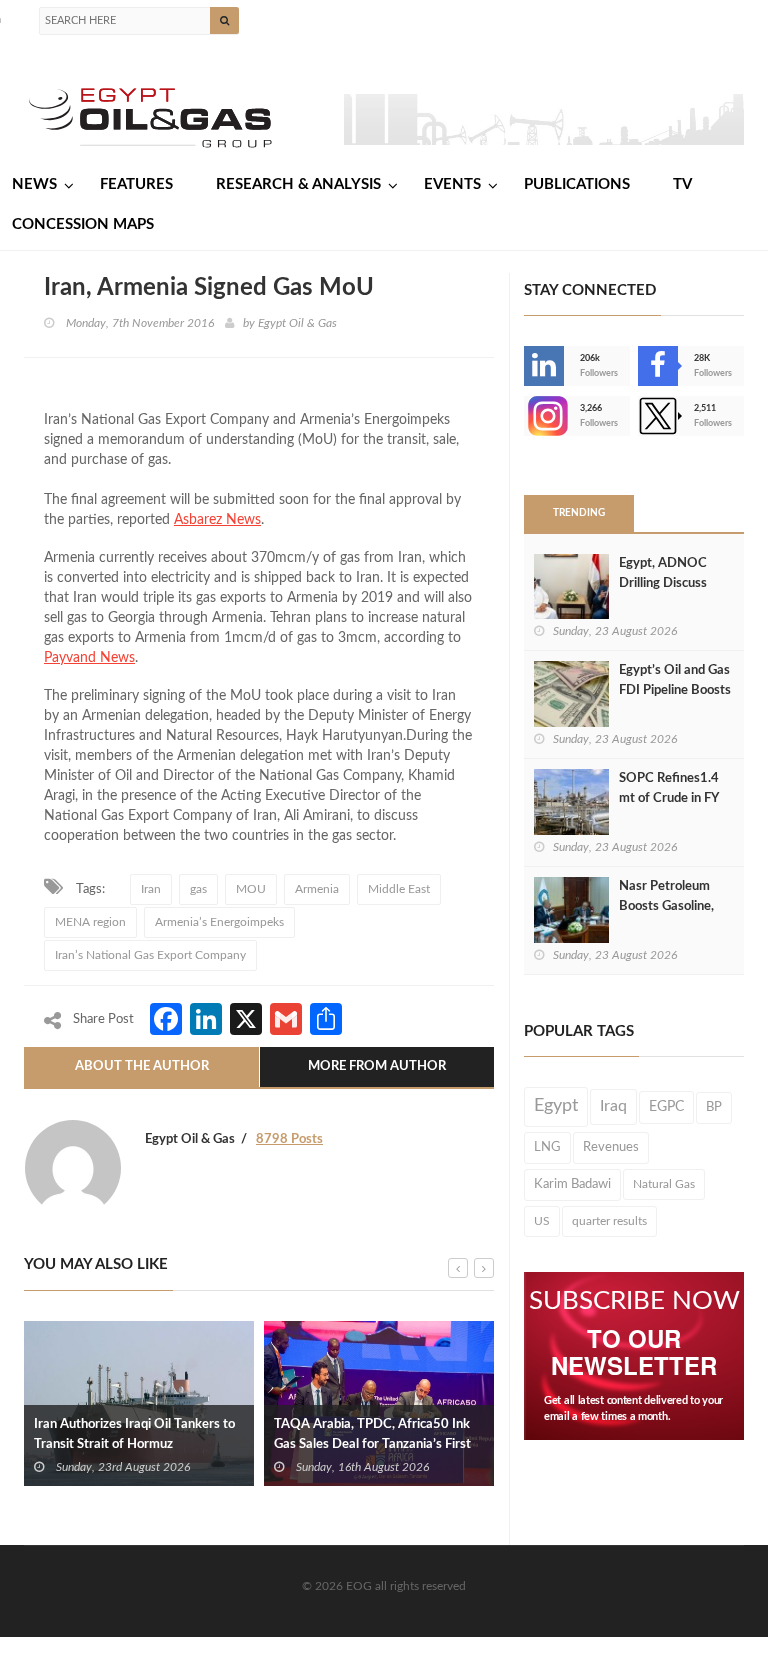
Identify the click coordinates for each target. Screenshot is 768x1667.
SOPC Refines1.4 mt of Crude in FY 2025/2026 (669, 798)
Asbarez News (217, 520)
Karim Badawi (572, 1184)
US (542, 1221)
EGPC (666, 1107)
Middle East (399, 889)
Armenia (317, 889)
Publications (577, 184)
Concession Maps (83, 224)
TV (682, 184)
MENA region (90, 922)
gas (198, 889)
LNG (547, 1147)
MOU (251, 889)
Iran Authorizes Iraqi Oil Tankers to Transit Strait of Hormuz (134, 1434)
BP (714, 1107)
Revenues (611, 1147)
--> (526, 416)
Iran (151, 889)
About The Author (142, 1066)
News (34, 184)
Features (136, 184)
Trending (579, 513)
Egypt (556, 1106)
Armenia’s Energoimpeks (219, 922)
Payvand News (89, 658)
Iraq (613, 1106)
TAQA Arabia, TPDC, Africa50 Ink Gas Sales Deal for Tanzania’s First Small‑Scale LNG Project (372, 1444)
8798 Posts (289, 1139)
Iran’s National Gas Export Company (150, 955)
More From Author (377, 1066)
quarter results (609, 1221)
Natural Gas (664, 1184)
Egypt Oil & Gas (297, 323)
